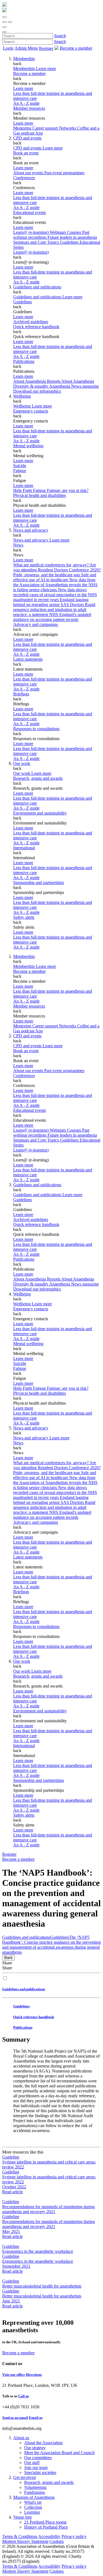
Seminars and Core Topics (37, 242)
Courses (75, 232)
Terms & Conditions (20, 2536)
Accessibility (49, 2536)
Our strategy (35, 2448)
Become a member (29, 73)
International (24, 848)
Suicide (20, 466)
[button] (4, 17)
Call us (23, 2396)
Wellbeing (22, 396)
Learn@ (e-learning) (31, 232)
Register (46, 48)
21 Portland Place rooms (45, 2522)
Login (8, 48)
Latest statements (28, 659)
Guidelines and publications (37, 287)
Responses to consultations (36, 729)
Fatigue (20, 471)
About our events (29, 173)
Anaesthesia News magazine (74, 386)
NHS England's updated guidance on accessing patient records (52, 617)
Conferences (24, 178)
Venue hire (23, 2517)
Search (60, 36)
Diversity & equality (31, 386)
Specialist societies (40, 2472)
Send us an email (15, 2418)
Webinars (58, 232)
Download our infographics (37, 391)
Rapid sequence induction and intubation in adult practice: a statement (54, 610)
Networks (68, 128)
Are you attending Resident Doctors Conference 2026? (57, 567)
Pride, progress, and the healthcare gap (47, 575)
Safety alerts (24, 917)
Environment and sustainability (40, 813)
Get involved (24, 2477)
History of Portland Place (46, 2527)
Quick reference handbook (36, 327)
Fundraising (34, 2492)
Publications (24, 361)
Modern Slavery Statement (25, 2541)
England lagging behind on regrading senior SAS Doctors (51, 602)
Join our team (36, 2467)
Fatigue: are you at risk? (68, 490)
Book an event (26, 153)
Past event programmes (64, 173)
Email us (36, 2418)
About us (21, 2438)
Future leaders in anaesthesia (72, 237)
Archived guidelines (31, 322)
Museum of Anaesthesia (34, 2497)
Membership (24, 59)
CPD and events (27, 138)
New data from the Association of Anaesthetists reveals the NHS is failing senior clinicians (55, 585)
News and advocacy (31, 530)
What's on (33, 2502)
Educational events (30, 212)
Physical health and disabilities (40, 495)
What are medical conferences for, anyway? (51, 565)
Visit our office (14, 2375)
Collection (33, 2507)
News (18, 545)
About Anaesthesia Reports (37, 381)
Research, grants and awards (38, 778)
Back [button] (9, 1958)
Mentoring (23, 128)
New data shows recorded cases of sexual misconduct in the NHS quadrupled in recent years (55, 595)
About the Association (43, 2443)
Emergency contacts (31, 411)
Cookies (57, 2541)
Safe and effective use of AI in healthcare (55, 577)
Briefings (21, 694)
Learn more (23, 88)
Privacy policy (74, 2536)
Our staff (32, 2463)
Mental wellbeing (28, 446)
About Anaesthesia (78, 381)
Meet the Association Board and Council (59, 2453)
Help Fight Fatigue (30, 490)
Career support (46, 128)
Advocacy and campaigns (36, 624)
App (39, 133)
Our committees (38, 2458)
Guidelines (23, 302)
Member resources (29, 108)
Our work (22, 763)
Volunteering (35, 2487)
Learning (32, 2512)
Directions (34, 2375)
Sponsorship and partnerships (39, 883)
